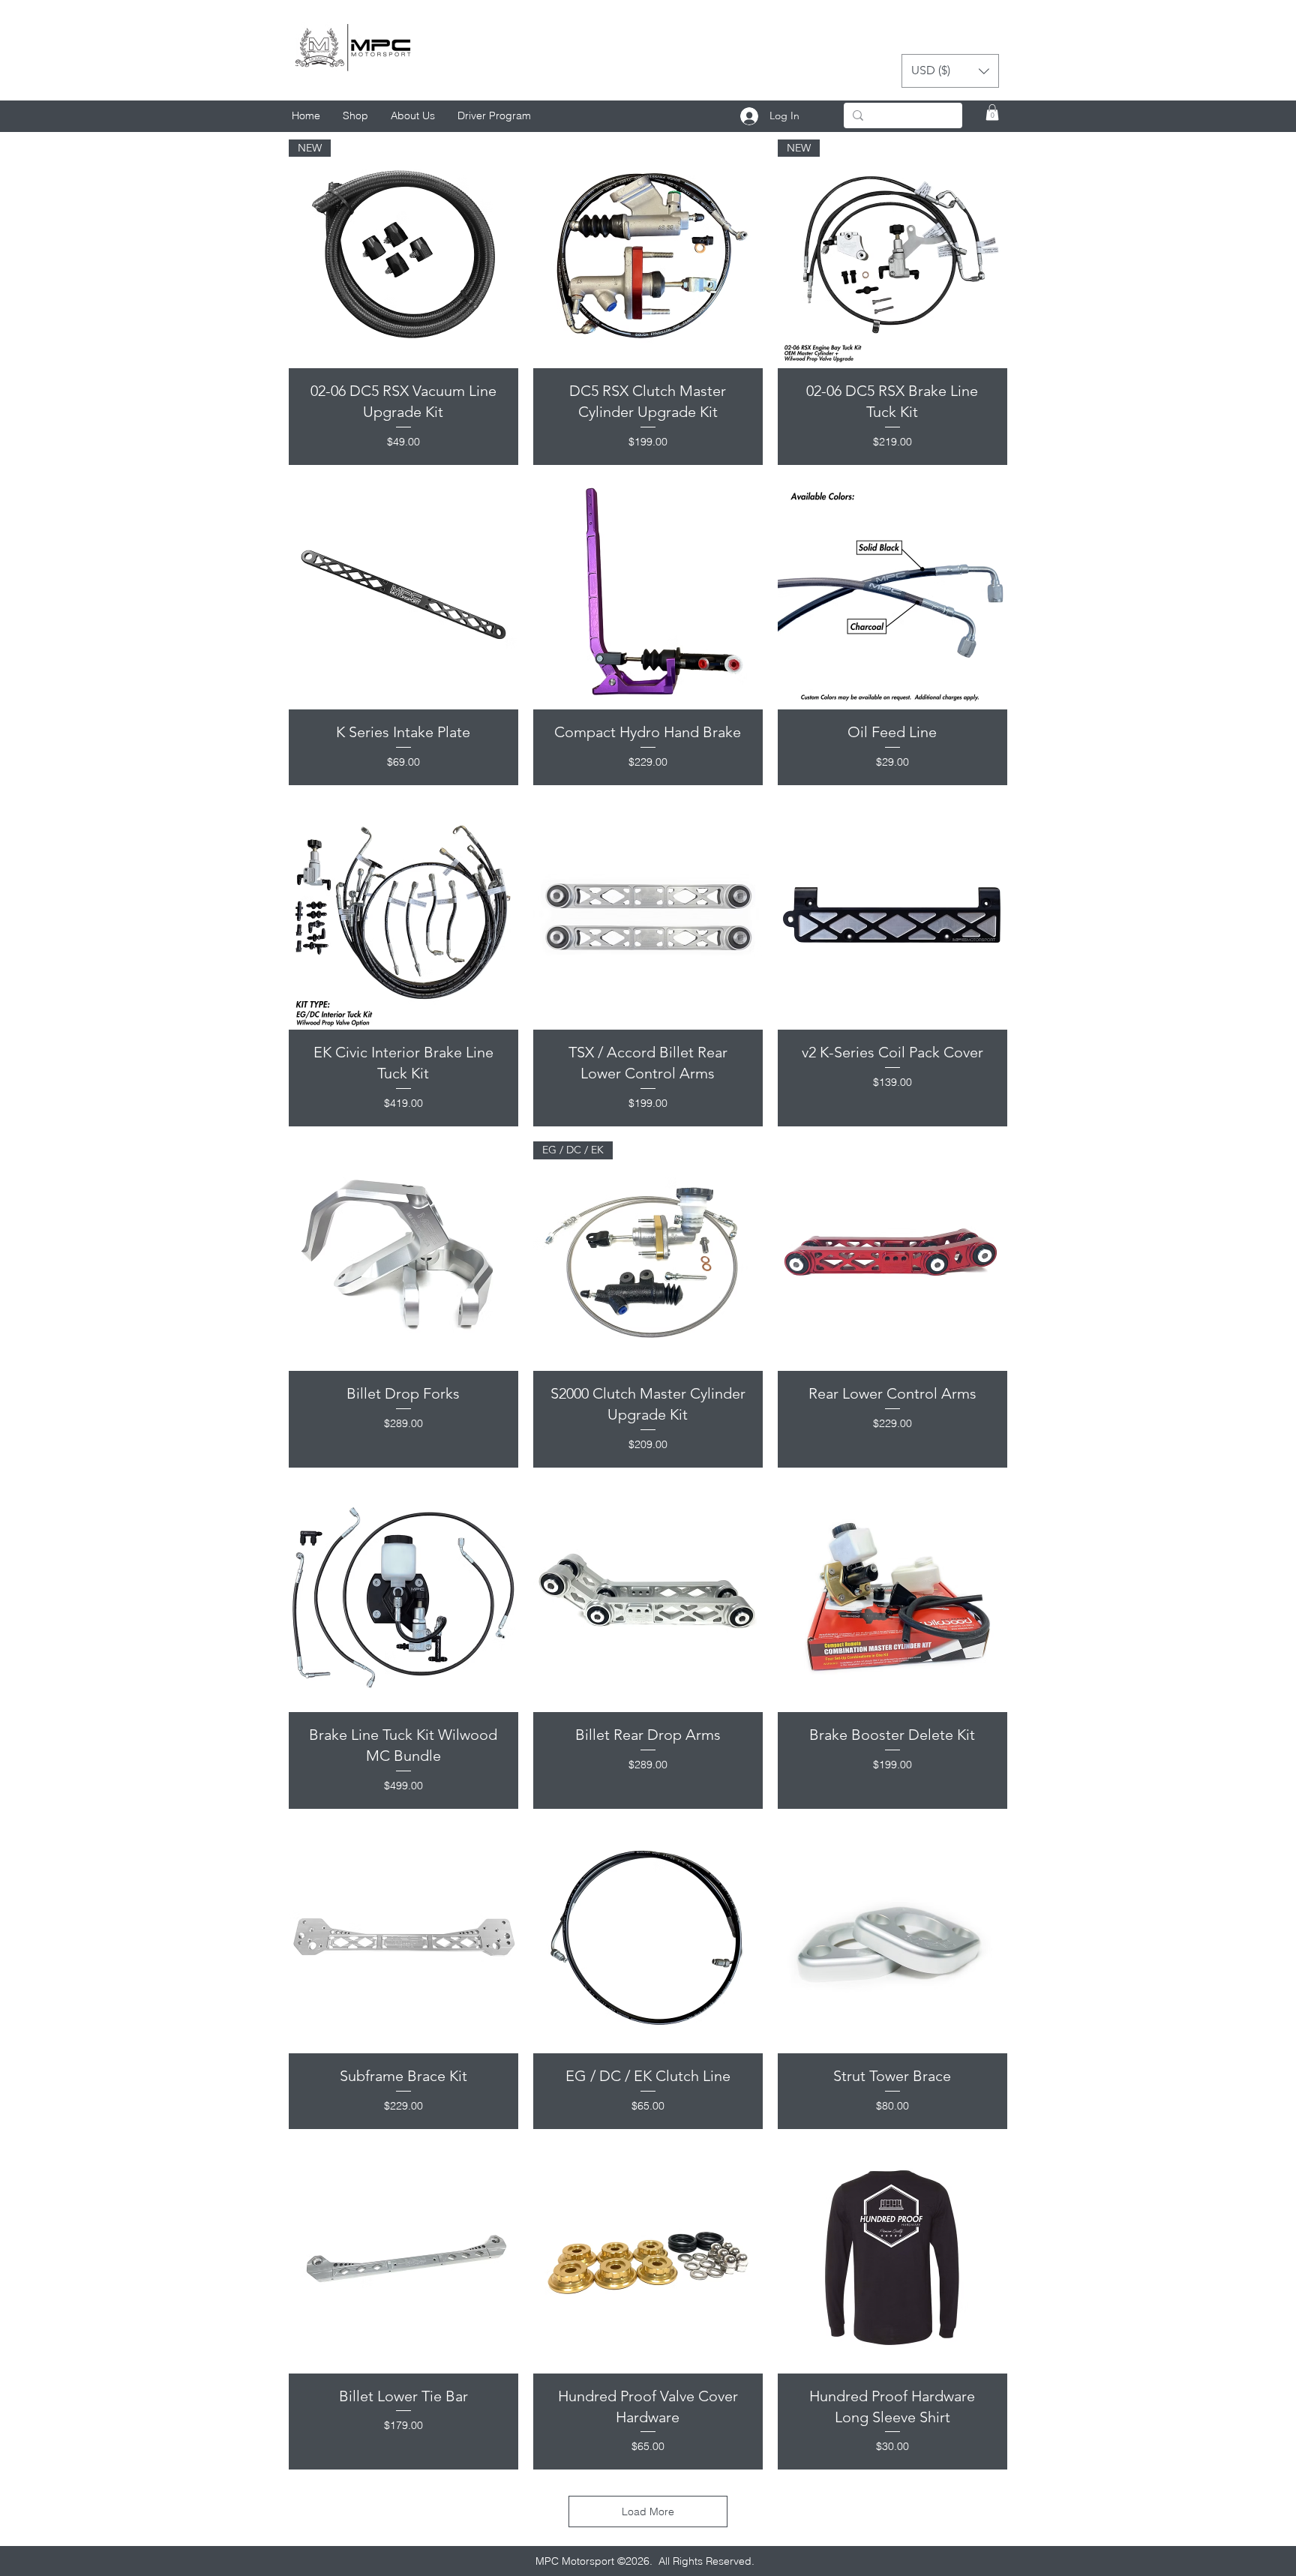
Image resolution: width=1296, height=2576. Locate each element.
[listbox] (950, 71)
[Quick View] (648, 254)
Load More (648, 2512)
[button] (950, 71)
